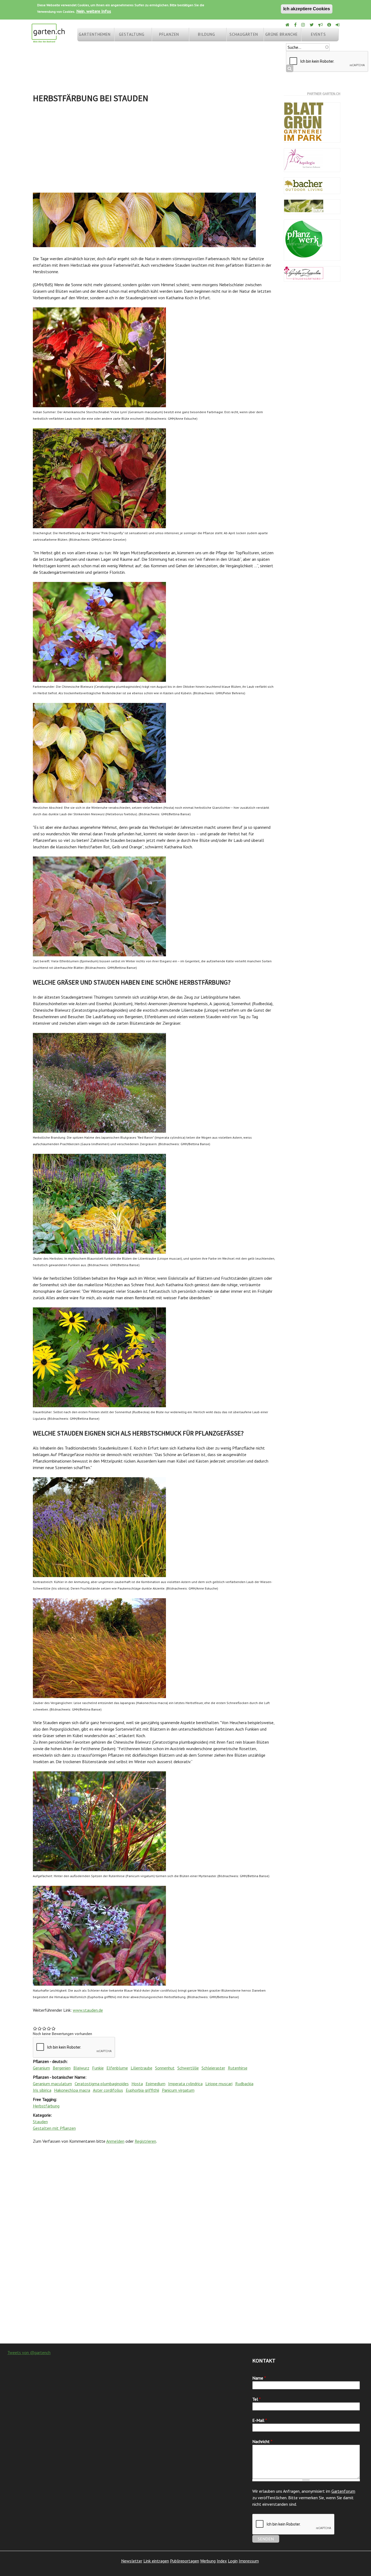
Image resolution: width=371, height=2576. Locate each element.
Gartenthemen (95, 34)
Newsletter (132, 2561)
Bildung (207, 34)
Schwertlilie (188, 2068)
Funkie (98, 2068)
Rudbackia (244, 2084)
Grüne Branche (282, 34)
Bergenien (62, 2068)
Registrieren (145, 2141)
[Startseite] (48, 40)
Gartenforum (343, 2491)
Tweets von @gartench (29, 2352)
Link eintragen (156, 2561)
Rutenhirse (238, 2068)
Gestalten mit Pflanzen (54, 2128)
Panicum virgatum (178, 2090)
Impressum (249, 2561)
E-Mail (260, 2420)
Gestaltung (132, 34)
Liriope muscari (219, 2084)
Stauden (40, 2122)
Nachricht (262, 2441)
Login (233, 2561)
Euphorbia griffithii (142, 2090)
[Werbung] (321, 25)
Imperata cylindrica (185, 2084)
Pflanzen (169, 34)
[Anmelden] (338, 25)
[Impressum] (330, 25)
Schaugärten (244, 34)
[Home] (288, 25)
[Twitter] (312, 25)
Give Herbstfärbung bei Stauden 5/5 (54, 2028)
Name (259, 2378)
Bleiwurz (81, 2068)
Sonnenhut (165, 2068)
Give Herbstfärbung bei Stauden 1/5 (35, 2028)
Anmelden (115, 2141)
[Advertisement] (154, 149)
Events (318, 34)
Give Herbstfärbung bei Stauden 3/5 (44, 2028)
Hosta (137, 2084)
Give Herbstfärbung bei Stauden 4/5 (49, 2028)
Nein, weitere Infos (94, 11)
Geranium (41, 2068)
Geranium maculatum (52, 2084)
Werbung (208, 2561)
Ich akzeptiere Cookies (307, 9)
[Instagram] (304, 25)
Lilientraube (142, 2068)
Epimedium (155, 2084)
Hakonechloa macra (72, 2090)
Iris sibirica (42, 2090)
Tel (257, 2399)
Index (222, 2561)
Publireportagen (185, 2561)
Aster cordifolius (108, 2090)
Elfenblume (117, 2068)
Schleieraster (213, 2068)
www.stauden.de (88, 2010)
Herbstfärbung (46, 2106)
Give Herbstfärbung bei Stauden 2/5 (40, 2028)
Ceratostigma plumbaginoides (102, 2084)
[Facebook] (296, 25)
